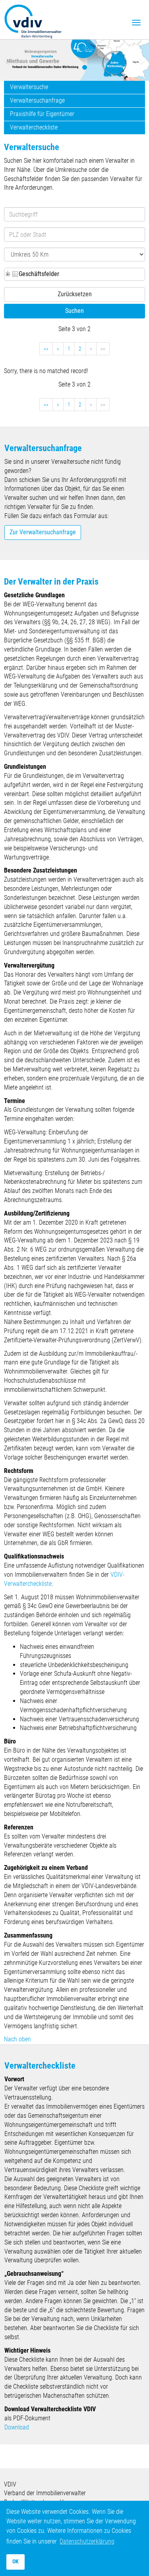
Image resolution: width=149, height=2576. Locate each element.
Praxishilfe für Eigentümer (42, 114)
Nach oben (17, 2039)
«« (46, 349)
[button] (8, 60)
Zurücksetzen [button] (75, 294)
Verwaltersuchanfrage (37, 100)
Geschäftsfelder (39, 274)
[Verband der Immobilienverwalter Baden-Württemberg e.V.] (33, 20)
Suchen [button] (74, 311)
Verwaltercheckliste (34, 127)
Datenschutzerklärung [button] (87, 2541)
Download (17, 2427)
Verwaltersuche (29, 87)
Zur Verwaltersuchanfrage (43, 532)
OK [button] (15, 2562)
